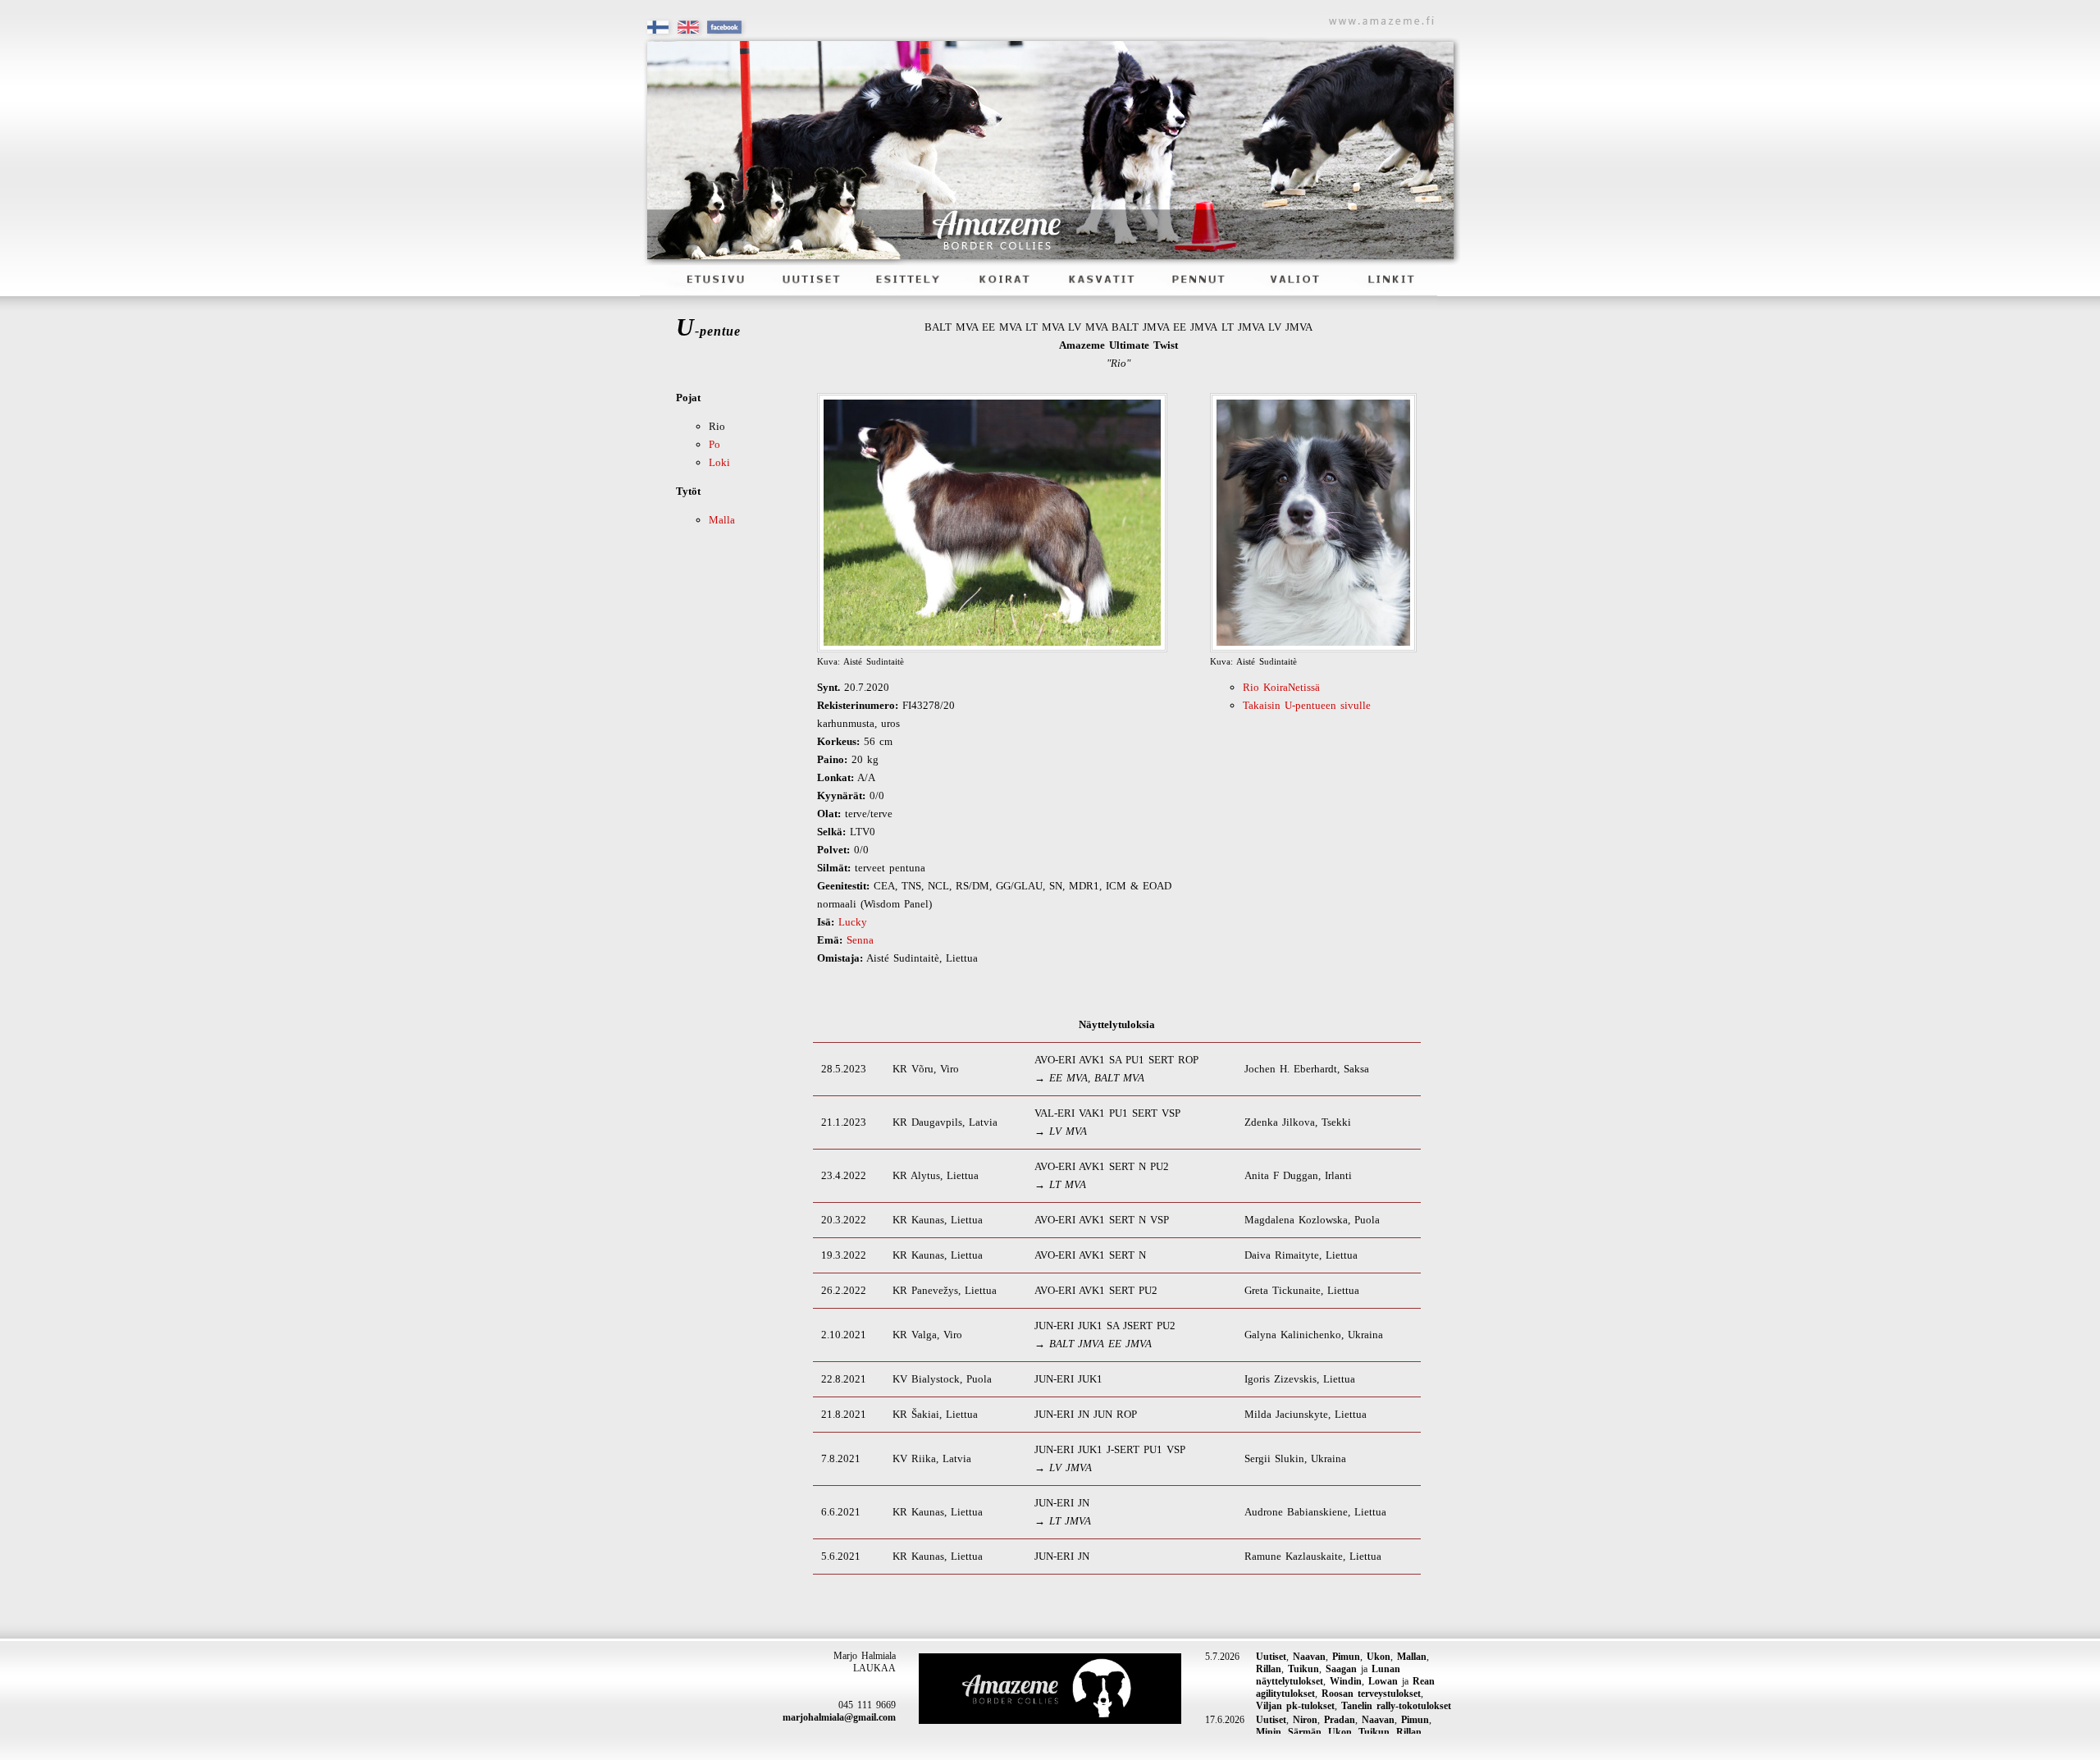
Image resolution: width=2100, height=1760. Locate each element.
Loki (719, 462)
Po (714, 444)
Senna (860, 940)
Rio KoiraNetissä (1281, 687)
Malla (722, 520)
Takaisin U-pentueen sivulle (1307, 705)
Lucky (853, 922)
